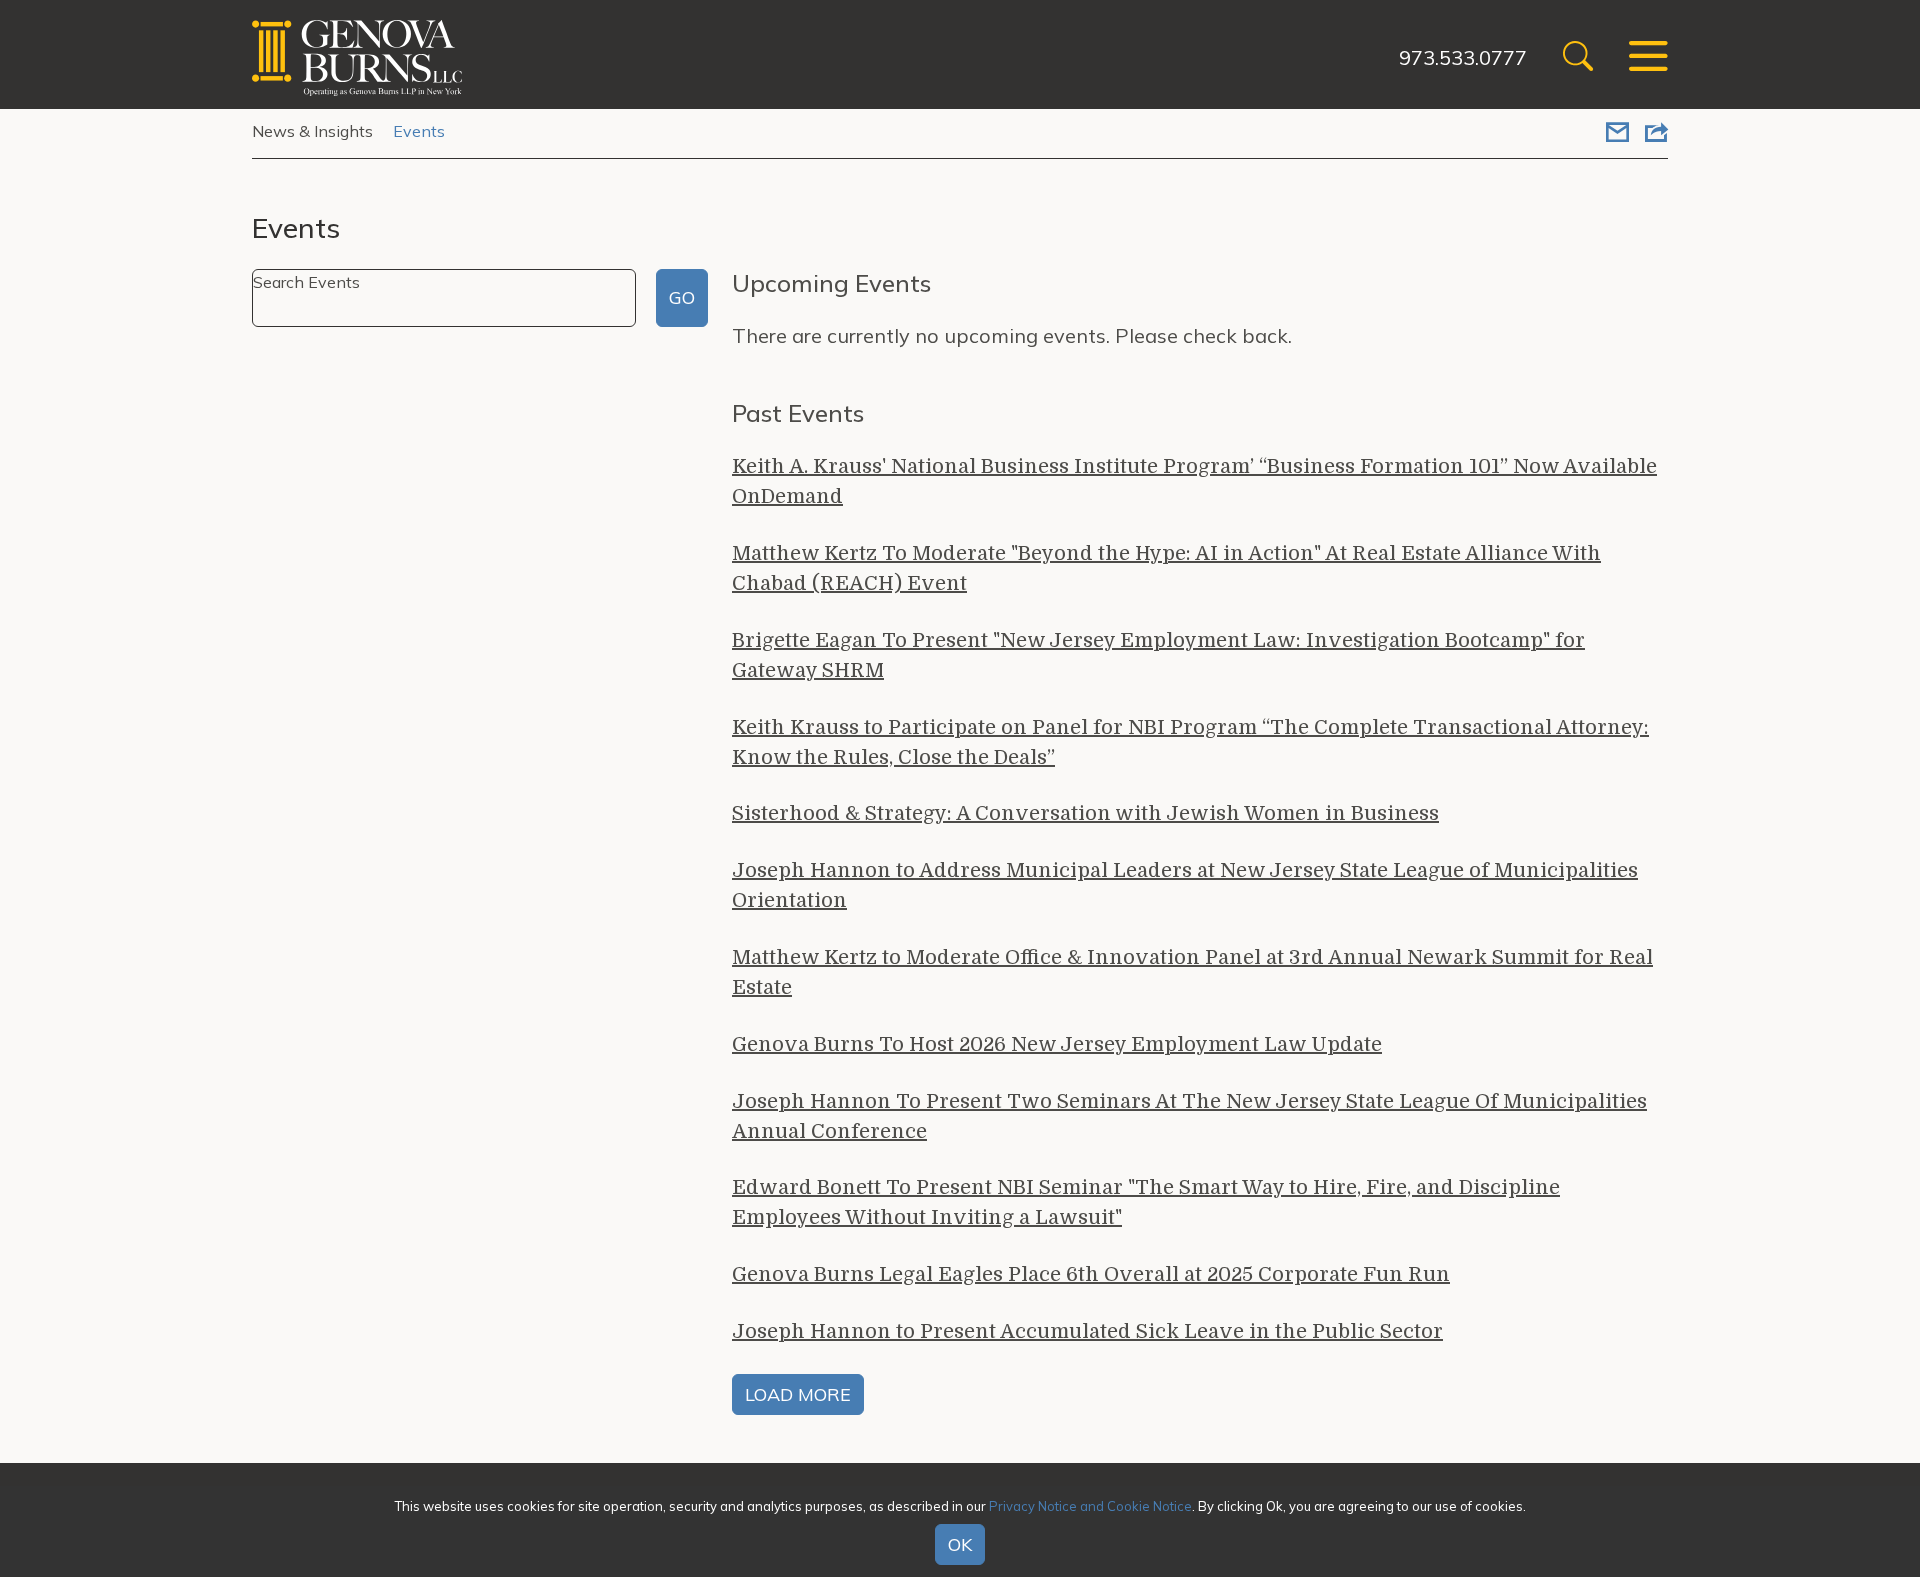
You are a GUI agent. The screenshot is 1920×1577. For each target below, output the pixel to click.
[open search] (1578, 58)
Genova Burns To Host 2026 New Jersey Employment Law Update (1057, 1044)
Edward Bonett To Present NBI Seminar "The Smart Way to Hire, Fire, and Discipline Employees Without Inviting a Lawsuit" (1146, 1202)
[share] (1656, 134)
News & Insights (312, 131)
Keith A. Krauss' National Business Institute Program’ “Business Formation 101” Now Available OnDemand (1194, 481)
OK (960, 1545)
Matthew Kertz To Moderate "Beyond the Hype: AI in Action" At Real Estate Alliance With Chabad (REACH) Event (1166, 568)
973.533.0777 (1463, 57)
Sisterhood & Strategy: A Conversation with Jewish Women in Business (1085, 813)
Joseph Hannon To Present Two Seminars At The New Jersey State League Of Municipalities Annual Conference (1189, 1116)
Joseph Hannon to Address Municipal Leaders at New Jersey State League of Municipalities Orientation (1185, 885)
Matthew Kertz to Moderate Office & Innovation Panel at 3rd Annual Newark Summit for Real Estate (1192, 972)
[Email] (1617, 134)
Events (419, 131)
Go (682, 297)
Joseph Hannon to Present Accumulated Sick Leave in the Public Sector (1087, 1331)
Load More (798, 1394)
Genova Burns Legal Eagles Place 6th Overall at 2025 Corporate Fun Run (1091, 1274)
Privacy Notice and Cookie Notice (1090, 1506)
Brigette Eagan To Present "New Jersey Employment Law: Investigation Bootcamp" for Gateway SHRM (1158, 655)
